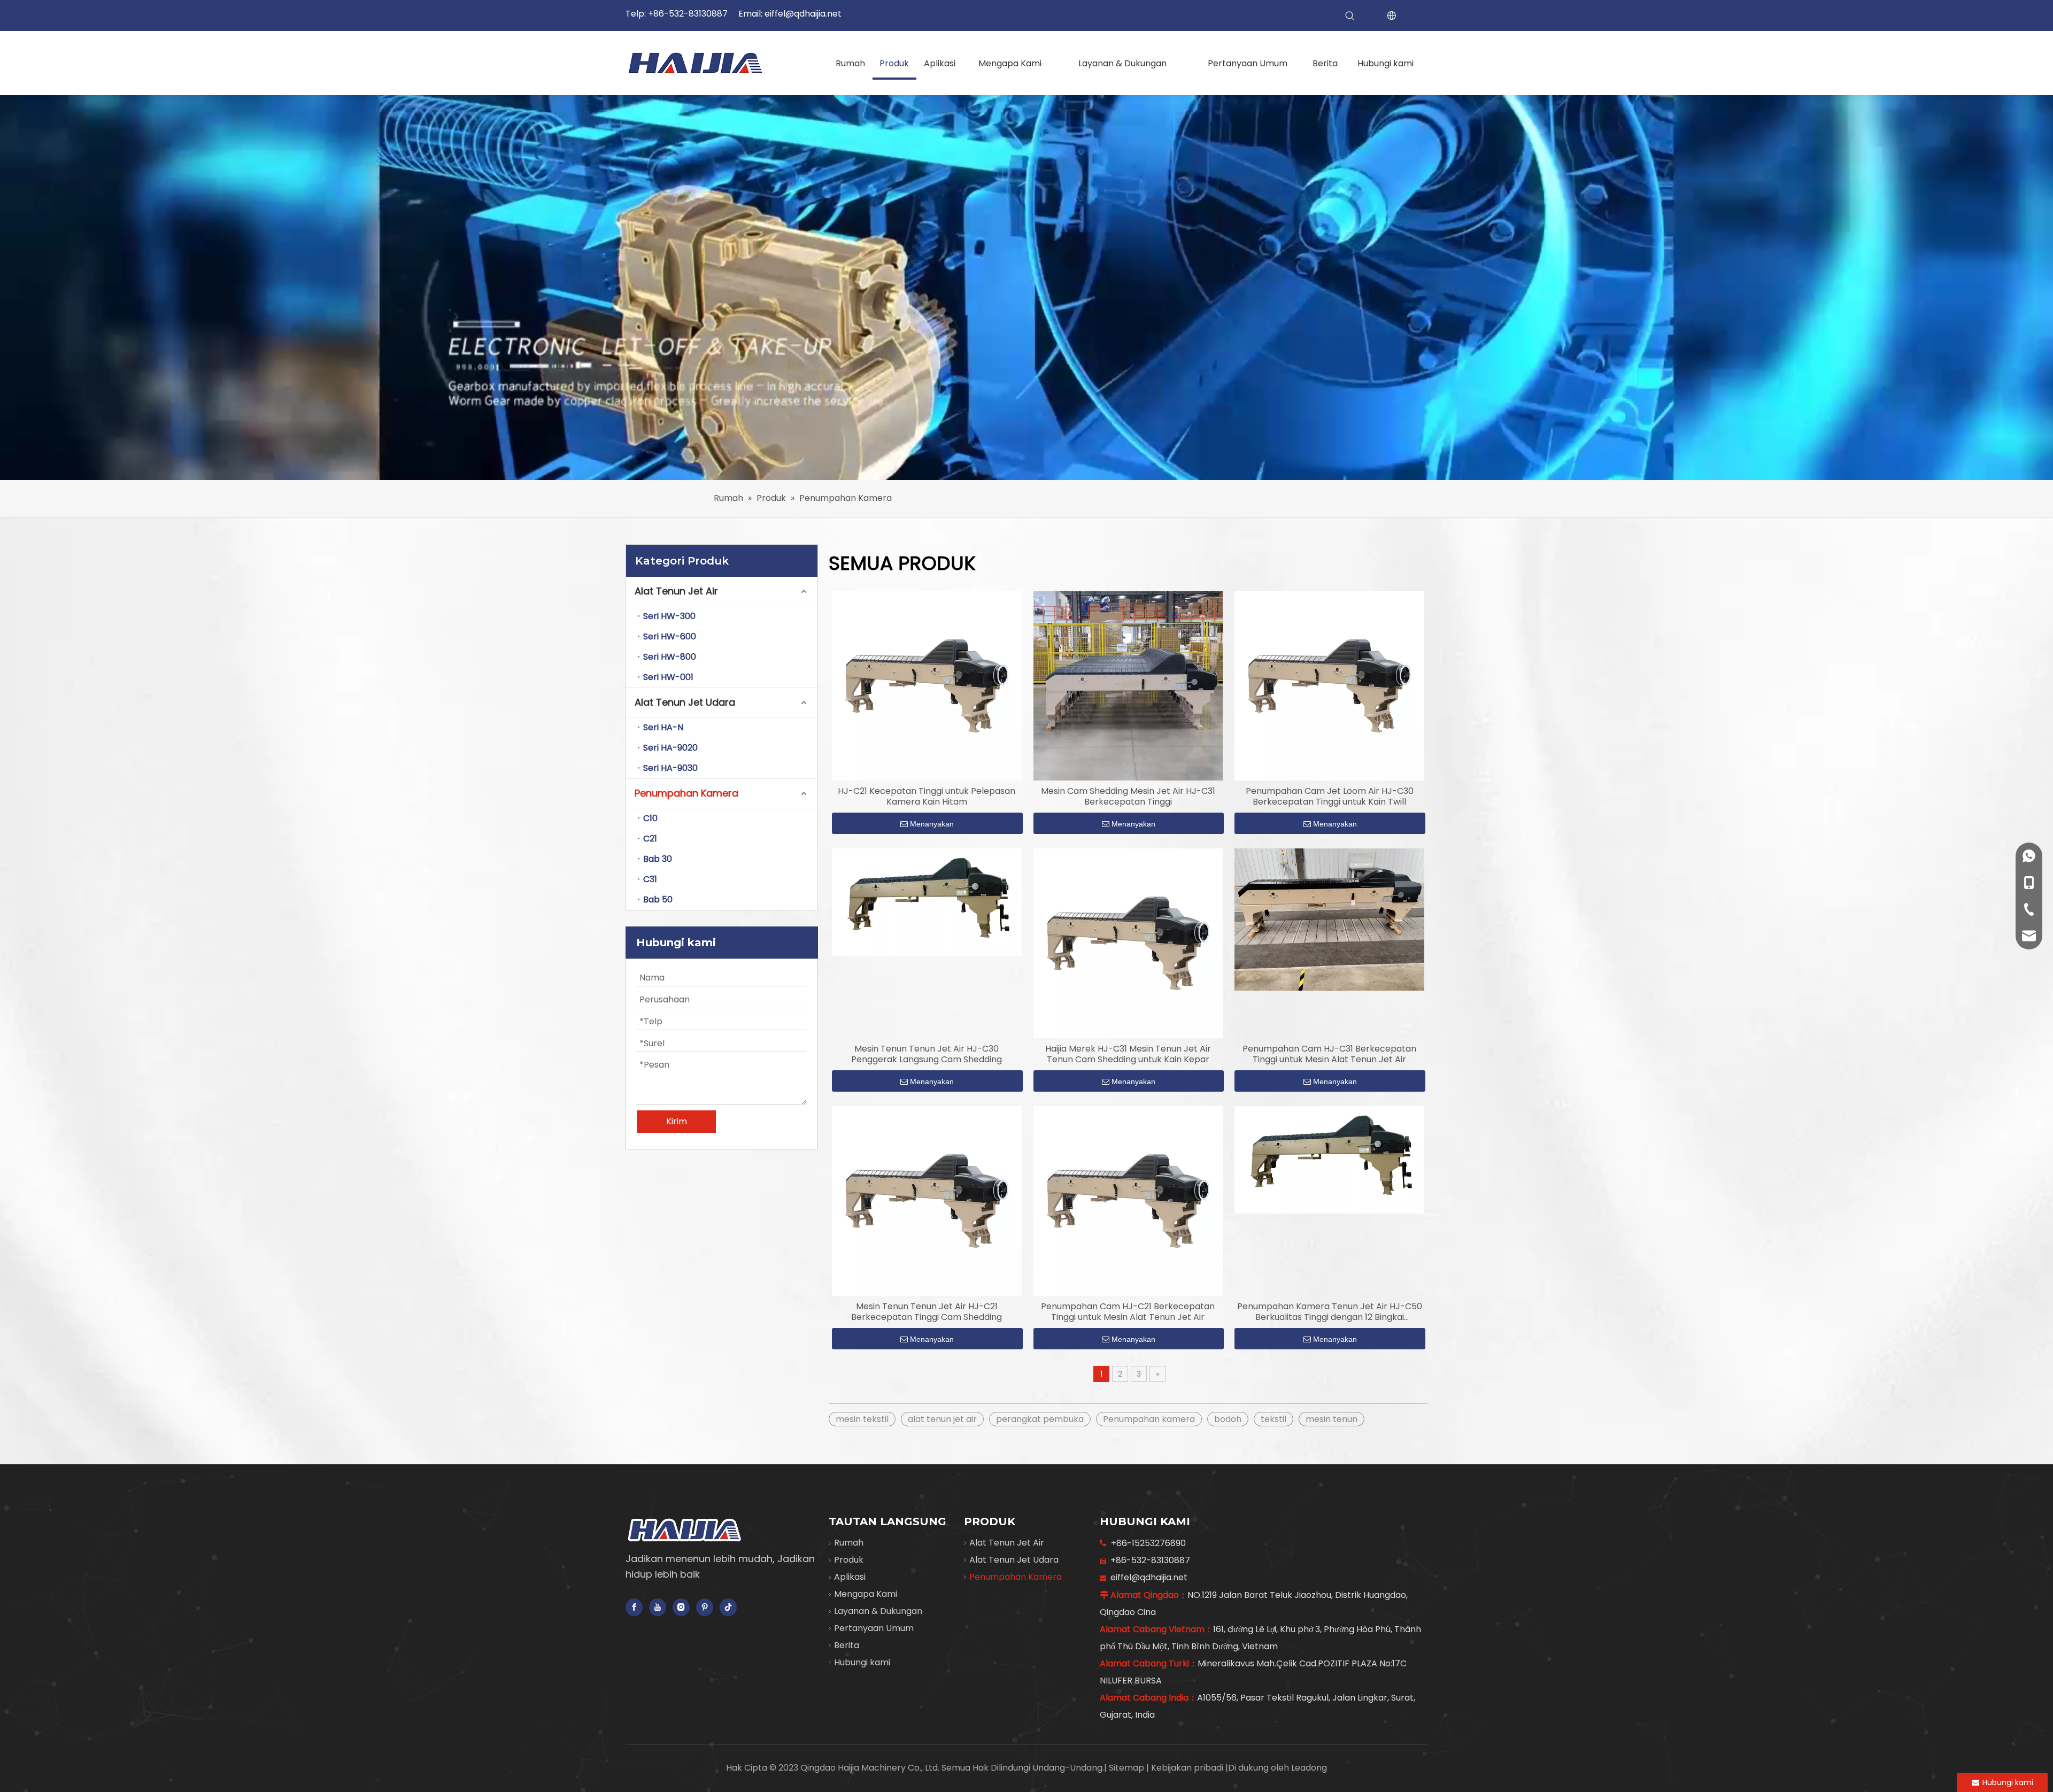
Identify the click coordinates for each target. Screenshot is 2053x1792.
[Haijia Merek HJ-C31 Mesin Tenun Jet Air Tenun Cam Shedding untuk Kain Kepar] (1128, 943)
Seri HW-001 (668, 677)
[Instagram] (681, 1607)
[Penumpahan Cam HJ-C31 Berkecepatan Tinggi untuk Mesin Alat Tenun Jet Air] (1329, 919)
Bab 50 (658, 899)
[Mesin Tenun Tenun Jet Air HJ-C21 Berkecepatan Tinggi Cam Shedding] (927, 1200)
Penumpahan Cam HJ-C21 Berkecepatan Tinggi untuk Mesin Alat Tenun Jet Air (1128, 1312)
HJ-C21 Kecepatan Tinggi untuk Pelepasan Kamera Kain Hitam (927, 797)
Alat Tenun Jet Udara (685, 702)
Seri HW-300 (669, 616)
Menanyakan (932, 824)
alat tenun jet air (942, 1419)
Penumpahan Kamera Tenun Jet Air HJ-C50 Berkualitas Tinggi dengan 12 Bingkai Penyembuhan (1330, 1312)
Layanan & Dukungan (878, 1611)
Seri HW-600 (670, 636)
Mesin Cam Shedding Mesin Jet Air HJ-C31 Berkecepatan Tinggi (1128, 797)
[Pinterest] (705, 1607)
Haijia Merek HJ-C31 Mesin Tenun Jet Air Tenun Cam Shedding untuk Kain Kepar (1128, 1054)
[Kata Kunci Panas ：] (1350, 16)
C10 (650, 818)
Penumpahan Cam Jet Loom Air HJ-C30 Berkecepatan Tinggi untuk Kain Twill (1330, 797)
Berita (847, 1645)
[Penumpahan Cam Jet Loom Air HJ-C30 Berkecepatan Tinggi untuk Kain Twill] (1329, 686)
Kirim (677, 1121)
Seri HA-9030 (670, 768)
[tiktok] (728, 1607)
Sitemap (1128, 1768)
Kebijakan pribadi (1188, 1768)
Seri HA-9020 (670, 748)
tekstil (1274, 1419)
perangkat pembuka (1040, 1419)
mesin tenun (1332, 1419)
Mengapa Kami (866, 1594)
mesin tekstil (862, 1419)
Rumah (849, 1543)
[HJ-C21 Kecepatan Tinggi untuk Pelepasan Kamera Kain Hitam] (927, 686)
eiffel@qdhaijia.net (803, 14)
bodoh (1228, 1419)
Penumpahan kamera (1149, 1419)
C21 (650, 839)
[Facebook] (634, 1607)
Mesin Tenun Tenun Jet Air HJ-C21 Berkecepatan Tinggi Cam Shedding (927, 1312)
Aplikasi (850, 1577)
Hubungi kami (862, 1662)
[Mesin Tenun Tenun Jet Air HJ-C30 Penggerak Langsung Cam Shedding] (927, 902)
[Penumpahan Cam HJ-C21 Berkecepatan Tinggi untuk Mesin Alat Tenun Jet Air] (1128, 1200)
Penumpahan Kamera (686, 793)
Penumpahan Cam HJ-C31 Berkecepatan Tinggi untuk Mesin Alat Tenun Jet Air (1329, 1054)
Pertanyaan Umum (874, 1628)
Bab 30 (658, 859)
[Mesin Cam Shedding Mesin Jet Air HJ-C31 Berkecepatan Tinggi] (1128, 686)
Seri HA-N (663, 727)
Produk (849, 1560)
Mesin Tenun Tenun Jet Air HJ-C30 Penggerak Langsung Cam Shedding (927, 1054)
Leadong (1309, 1768)
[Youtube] (658, 1607)
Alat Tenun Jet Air (676, 591)
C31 (650, 879)
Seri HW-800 (670, 657)
